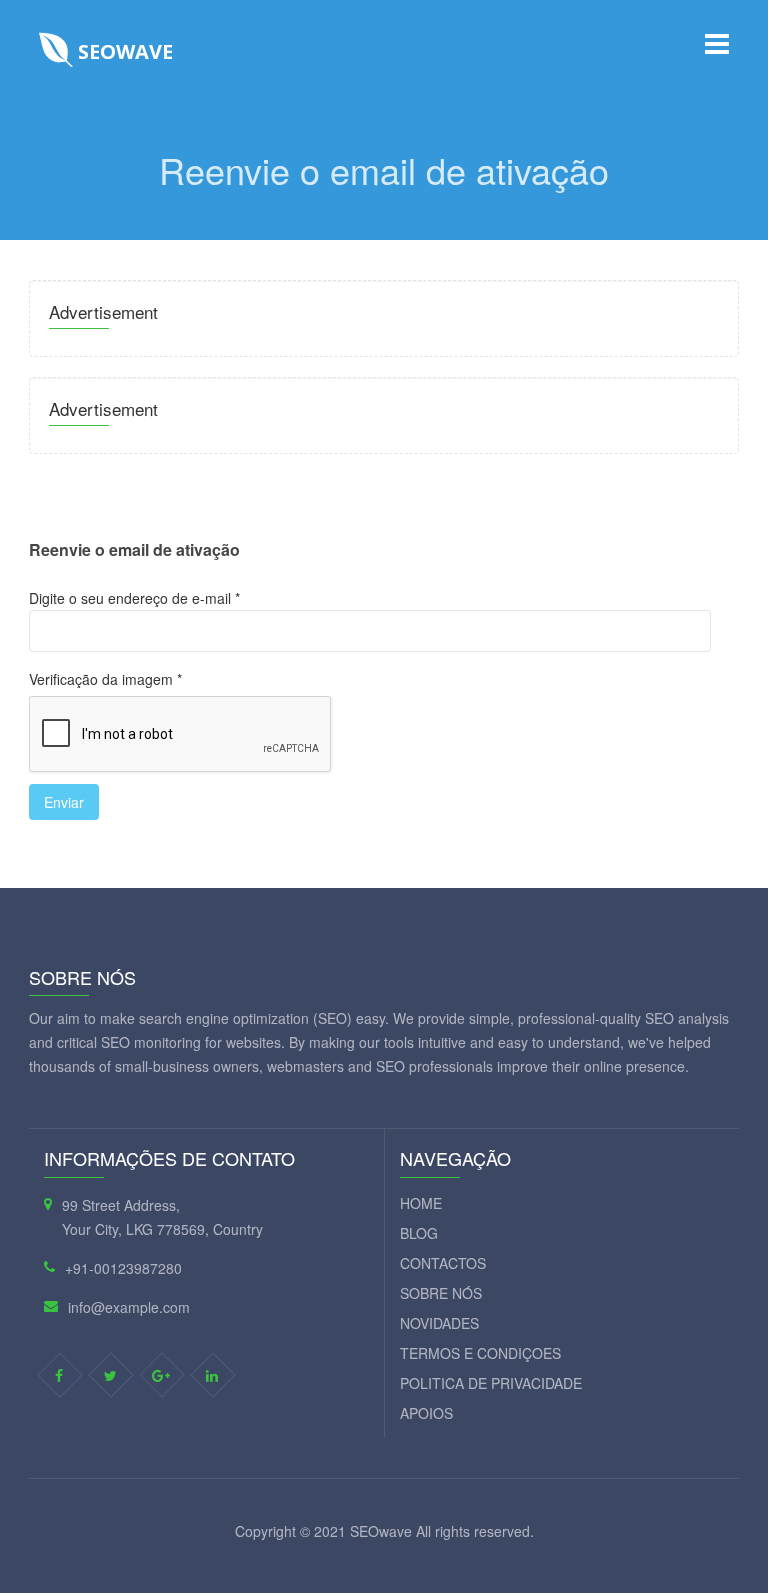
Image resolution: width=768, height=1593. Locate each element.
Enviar (64, 802)
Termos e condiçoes (480, 1353)
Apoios (426, 1413)
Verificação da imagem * (105, 679)
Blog (419, 1233)
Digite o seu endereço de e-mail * (134, 598)
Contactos (443, 1263)
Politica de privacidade (491, 1383)
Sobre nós (441, 1293)
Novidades (439, 1323)
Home (421, 1203)
